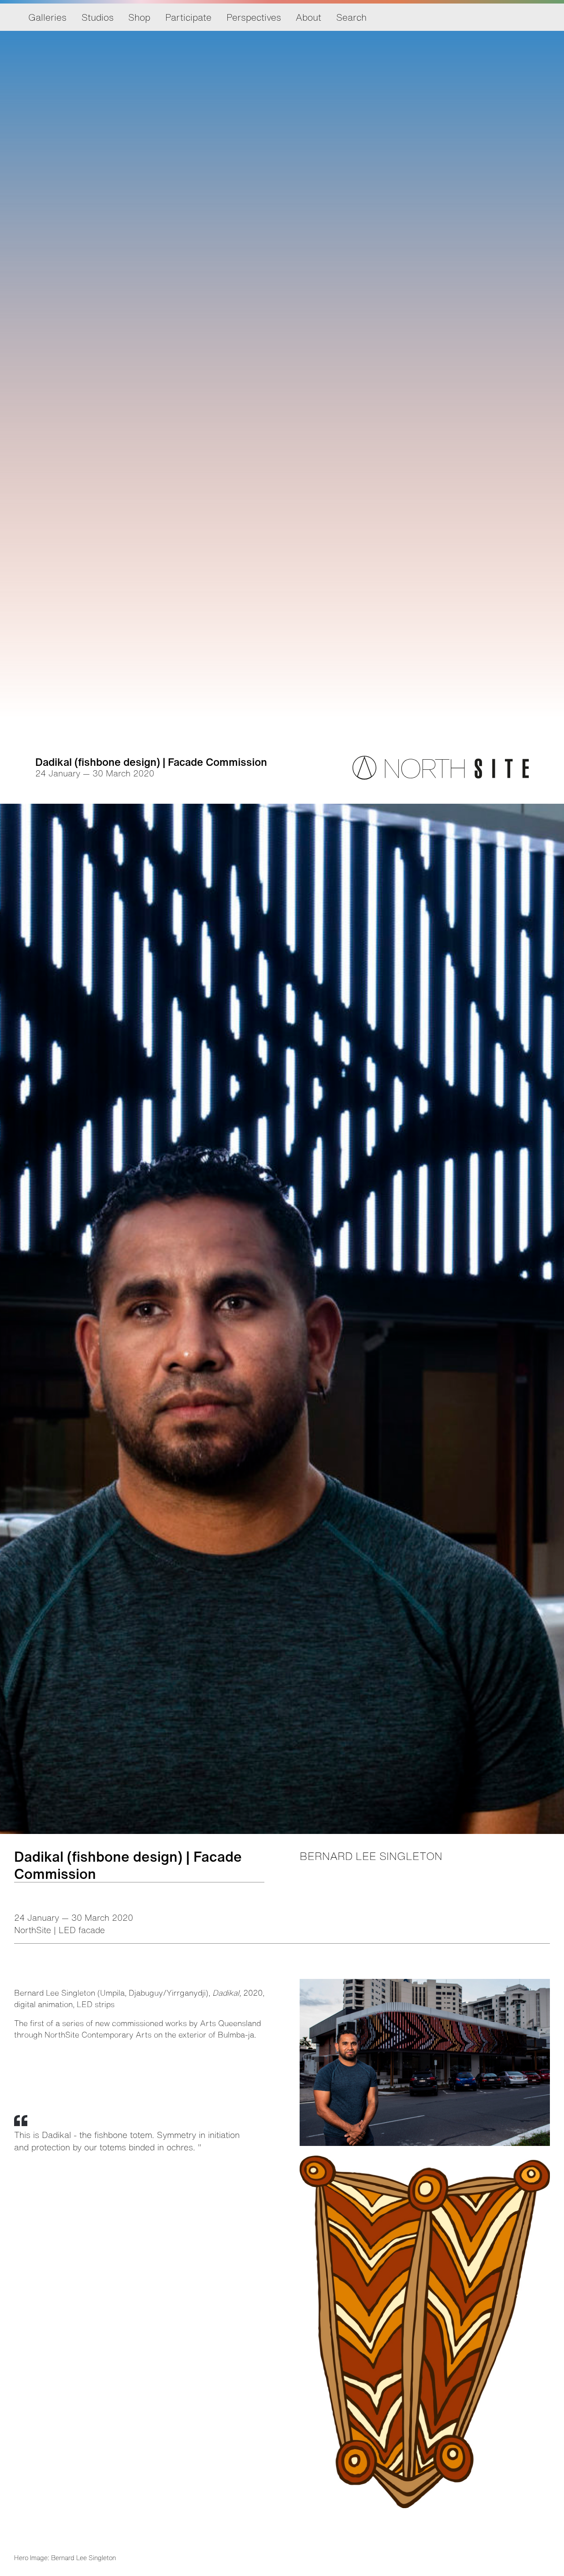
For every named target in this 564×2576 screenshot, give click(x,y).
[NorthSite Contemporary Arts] (441, 777)
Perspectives (254, 17)
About (308, 17)
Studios (98, 17)
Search (351, 17)
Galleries (47, 17)
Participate (188, 17)
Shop (139, 17)
